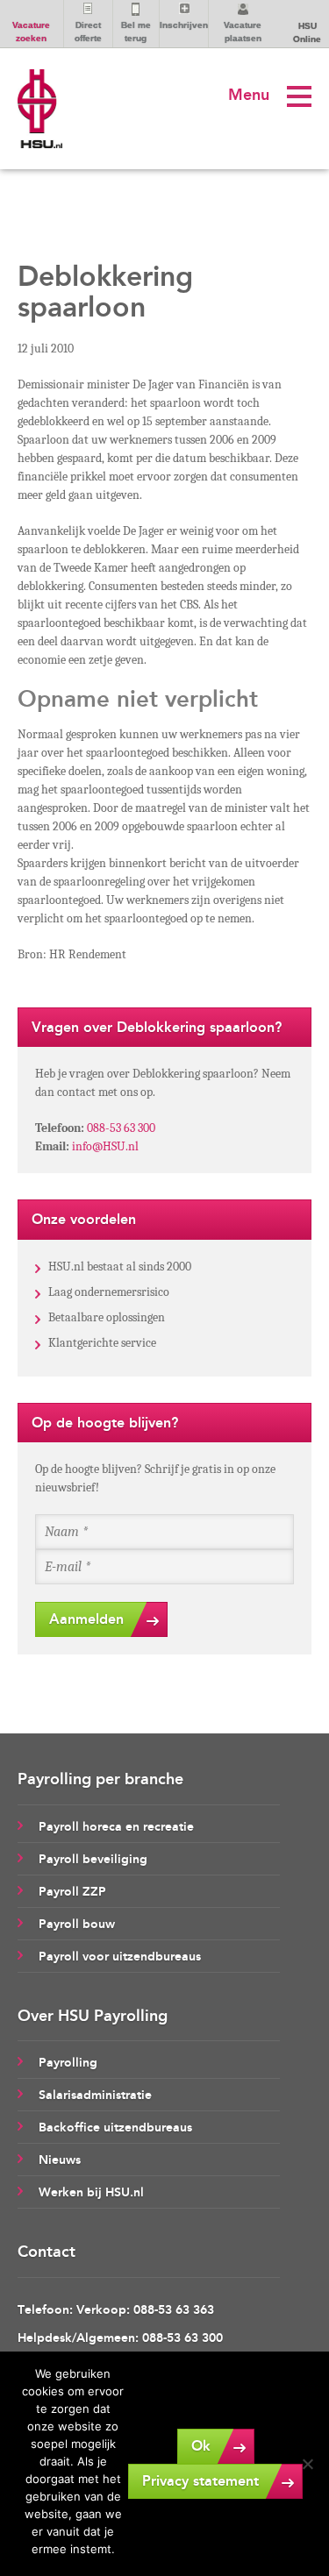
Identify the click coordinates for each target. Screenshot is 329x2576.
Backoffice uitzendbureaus (115, 2128)
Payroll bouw (77, 1924)
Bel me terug (136, 32)
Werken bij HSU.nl (91, 2192)
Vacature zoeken (31, 32)
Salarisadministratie (95, 2095)
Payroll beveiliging (93, 1859)
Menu (249, 95)
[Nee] (307, 2464)
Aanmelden (86, 1619)
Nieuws (60, 2160)
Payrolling (68, 2063)
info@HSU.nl (105, 1146)
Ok (201, 2446)
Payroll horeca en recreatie (116, 1827)
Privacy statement (200, 2481)
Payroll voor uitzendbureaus (120, 1957)
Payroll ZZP (72, 1892)
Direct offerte (88, 32)
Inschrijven (184, 25)
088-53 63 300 (121, 1128)
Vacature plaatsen (243, 32)
